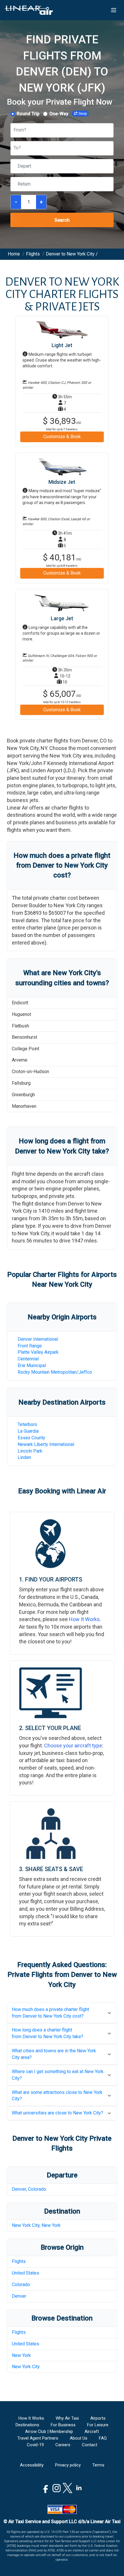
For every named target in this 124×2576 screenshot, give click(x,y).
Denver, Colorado (29, 2189)
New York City (26, 2367)
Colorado (21, 2285)
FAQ (103, 2438)
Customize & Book (62, 437)
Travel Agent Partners (38, 2438)
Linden (24, 1457)
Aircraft (92, 2431)
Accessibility (32, 2465)
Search (62, 220)
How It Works (84, 1619)
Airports (98, 2418)
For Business (63, 2425)
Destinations (27, 2425)
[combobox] (14, 130)
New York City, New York (36, 2225)
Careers (63, 2445)
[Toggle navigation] (114, 10)
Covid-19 (35, 2445)
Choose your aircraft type (73, 1746)
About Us (79, 2438)
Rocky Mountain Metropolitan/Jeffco (55, 1372)
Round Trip (28, 114)
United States (26, 2273)
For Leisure (98, 2425)
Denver (19, 2296)
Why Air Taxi (67, 2418)
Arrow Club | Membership (49, 2431)
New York (21, 2355)
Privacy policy (68, 2465)
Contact (90, 2445)
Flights (19, 2261)
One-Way (59, 114)
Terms (98, 2465)
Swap (83, 114)
